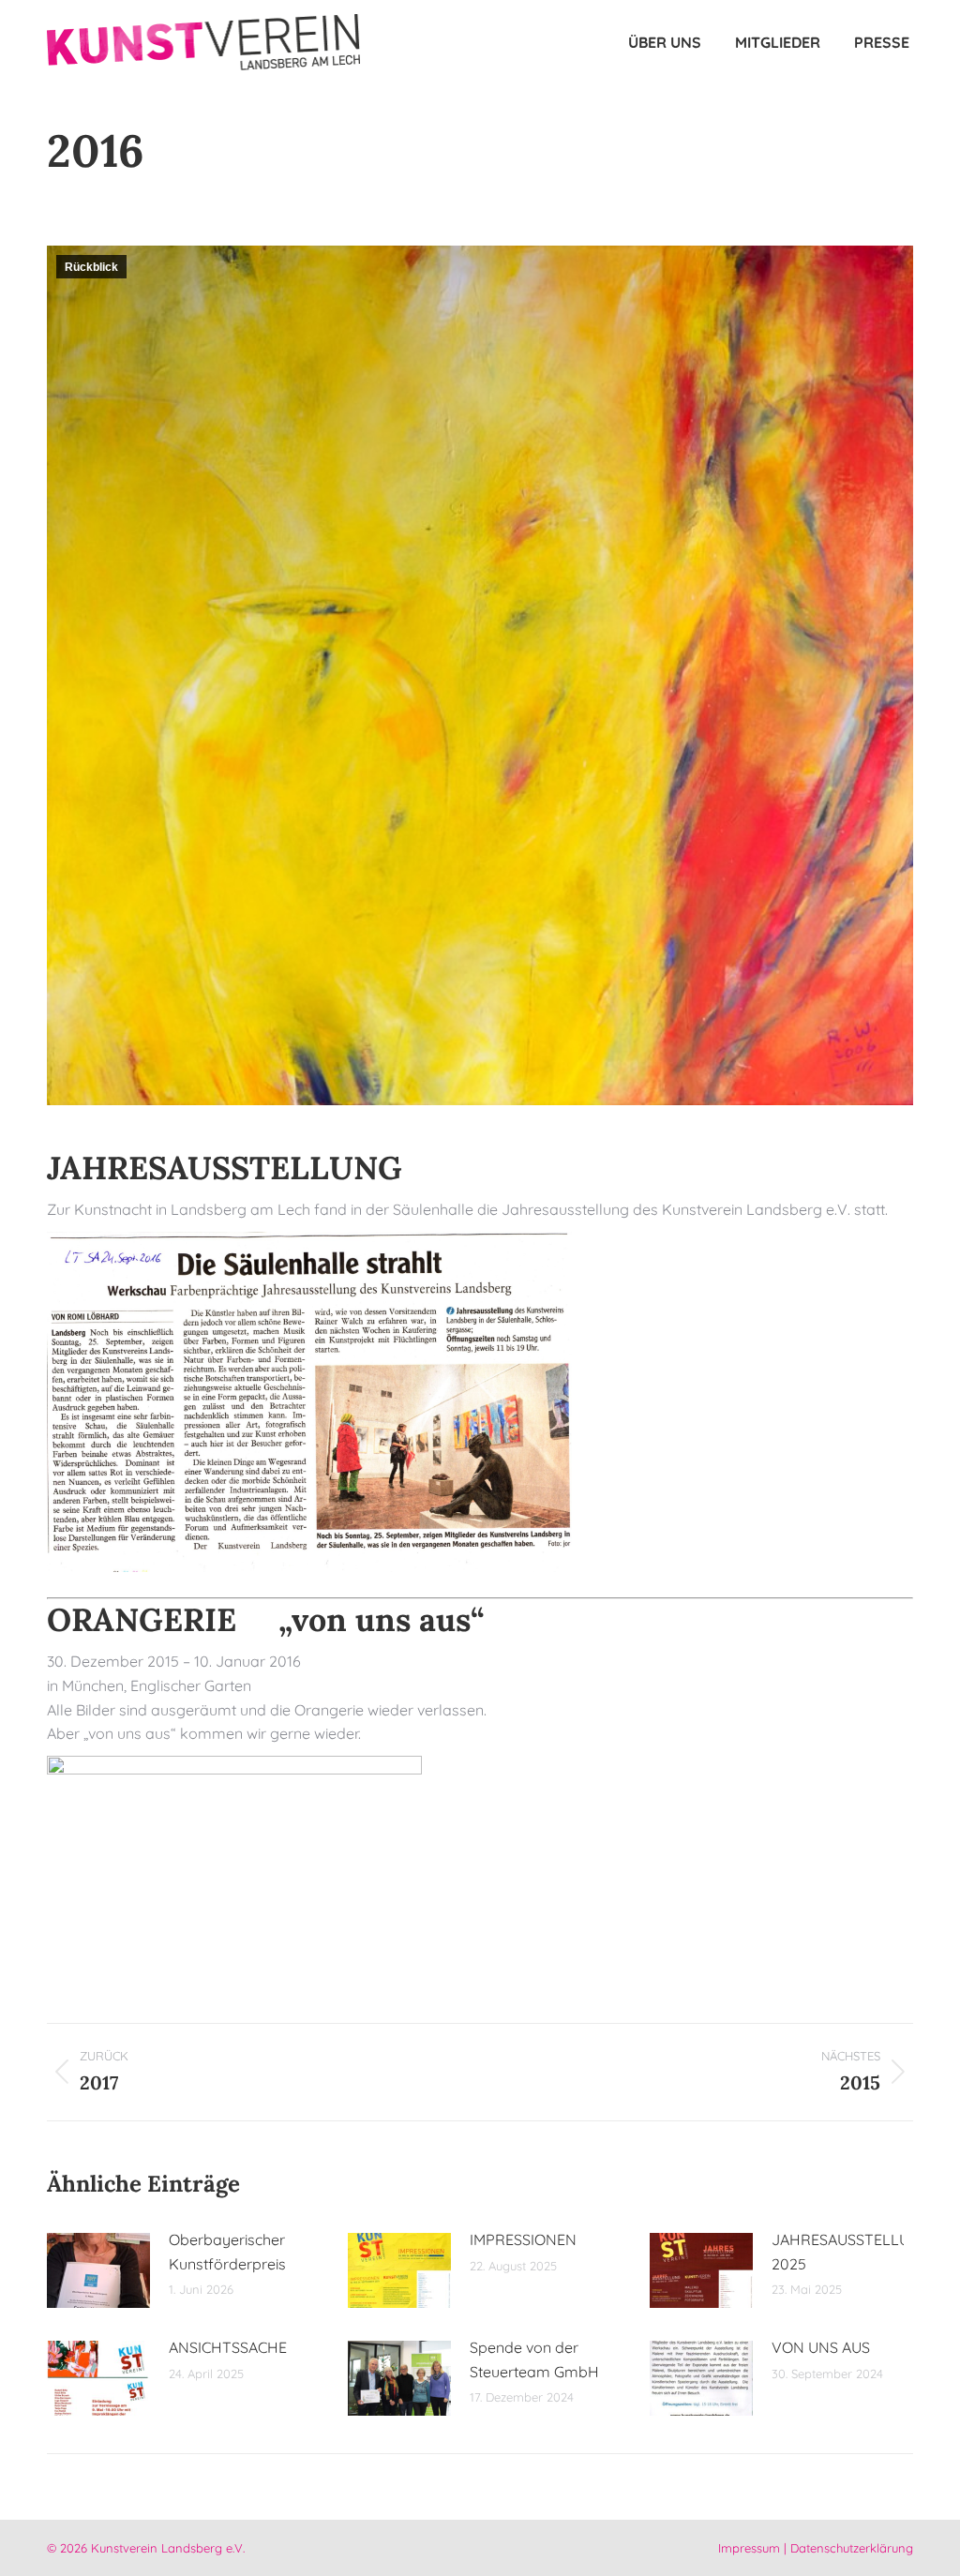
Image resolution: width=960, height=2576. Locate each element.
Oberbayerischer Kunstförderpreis (227, 2252)
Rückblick (91, 267)
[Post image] (98, 2270)
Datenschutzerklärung (852, 2548)
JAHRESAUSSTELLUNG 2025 (851, 2252)
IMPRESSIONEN (523, 2239)
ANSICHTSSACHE (228, 2347)
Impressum (749, 2548)
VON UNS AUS (821, 2347)
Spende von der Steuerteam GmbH (534, 2359)
